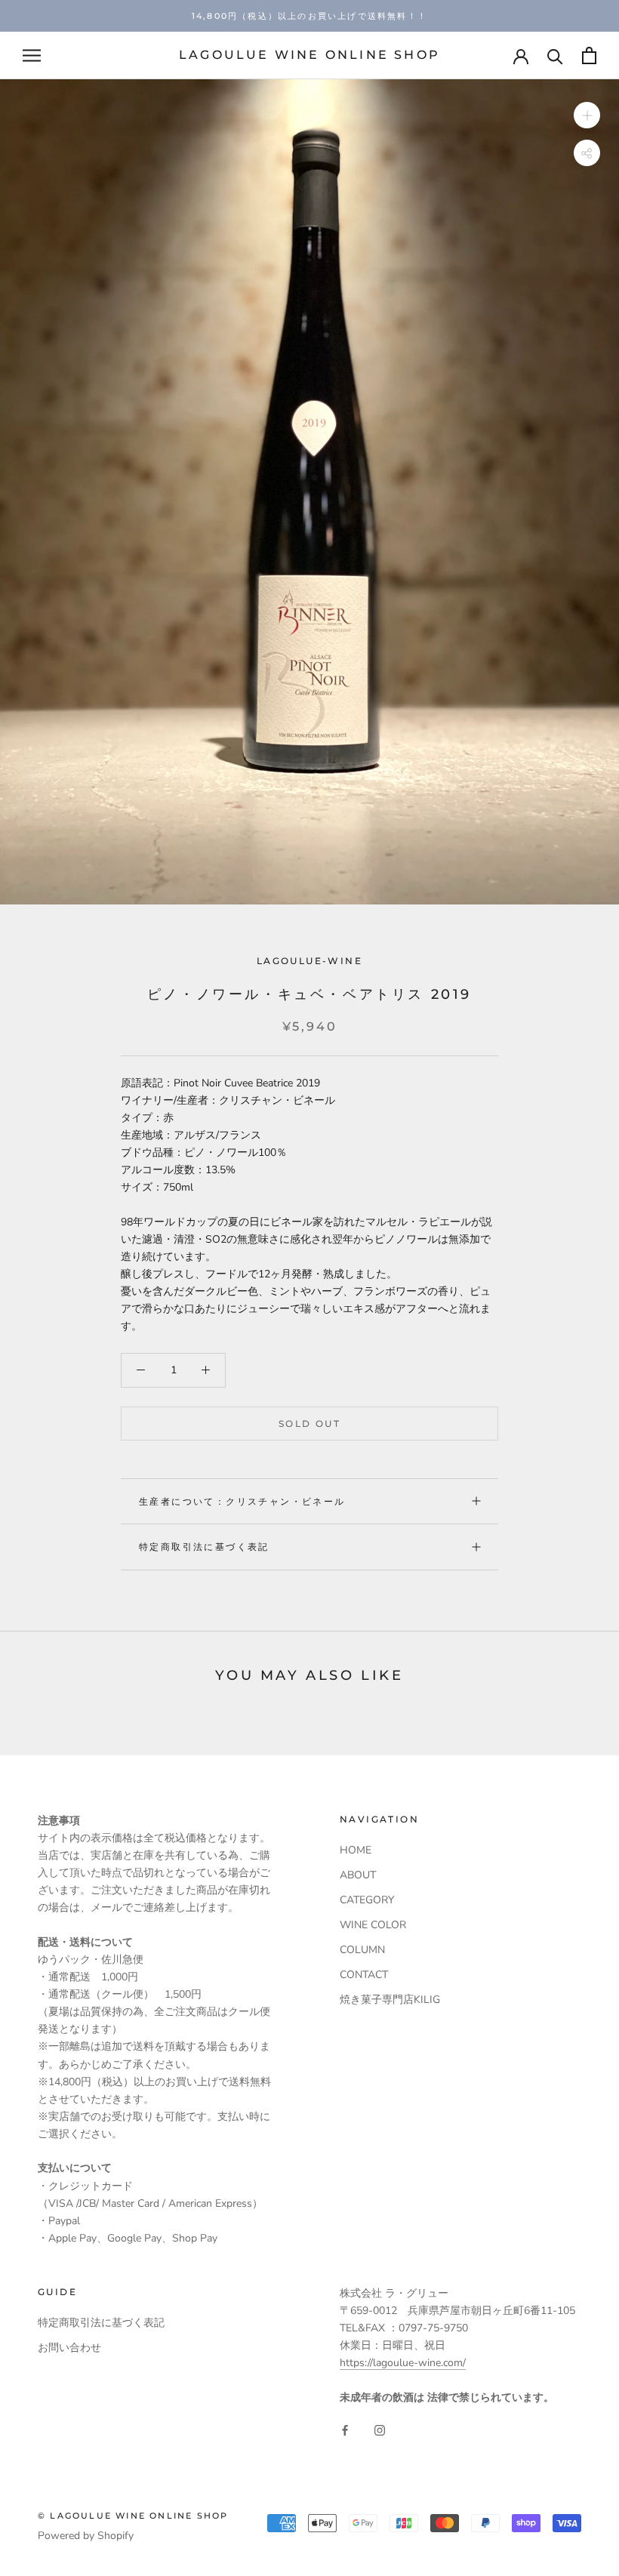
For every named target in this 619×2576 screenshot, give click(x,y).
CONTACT (364, 1975)
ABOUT (358, 1875)
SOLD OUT (309, 1424)
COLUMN (362, 1950)
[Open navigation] (32, 55)
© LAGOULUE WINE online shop (133, 2516)
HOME (356, 1850)
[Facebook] (345, 2430)
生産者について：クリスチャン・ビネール (242, 1501)
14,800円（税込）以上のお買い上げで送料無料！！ (309, 16)
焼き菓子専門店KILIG (390, 2000)
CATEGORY (367, 1900)
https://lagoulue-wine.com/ (403, 2363)
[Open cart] (589, 55)
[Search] (555, 55)
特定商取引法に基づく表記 (204, 1547)
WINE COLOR (373, 1925)
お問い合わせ (69, 2348)
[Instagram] (380, 2430)
